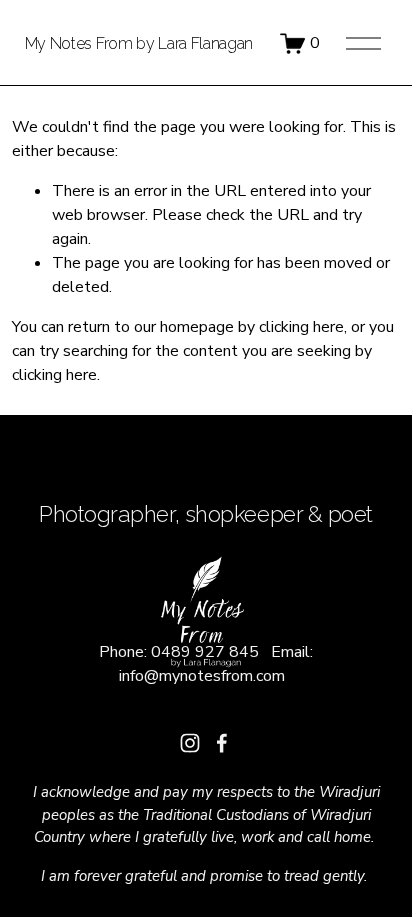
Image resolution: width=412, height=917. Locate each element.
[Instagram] (190, 743)
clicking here (301, 327)
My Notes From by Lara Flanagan (139, 43)
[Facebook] (222, 743)
